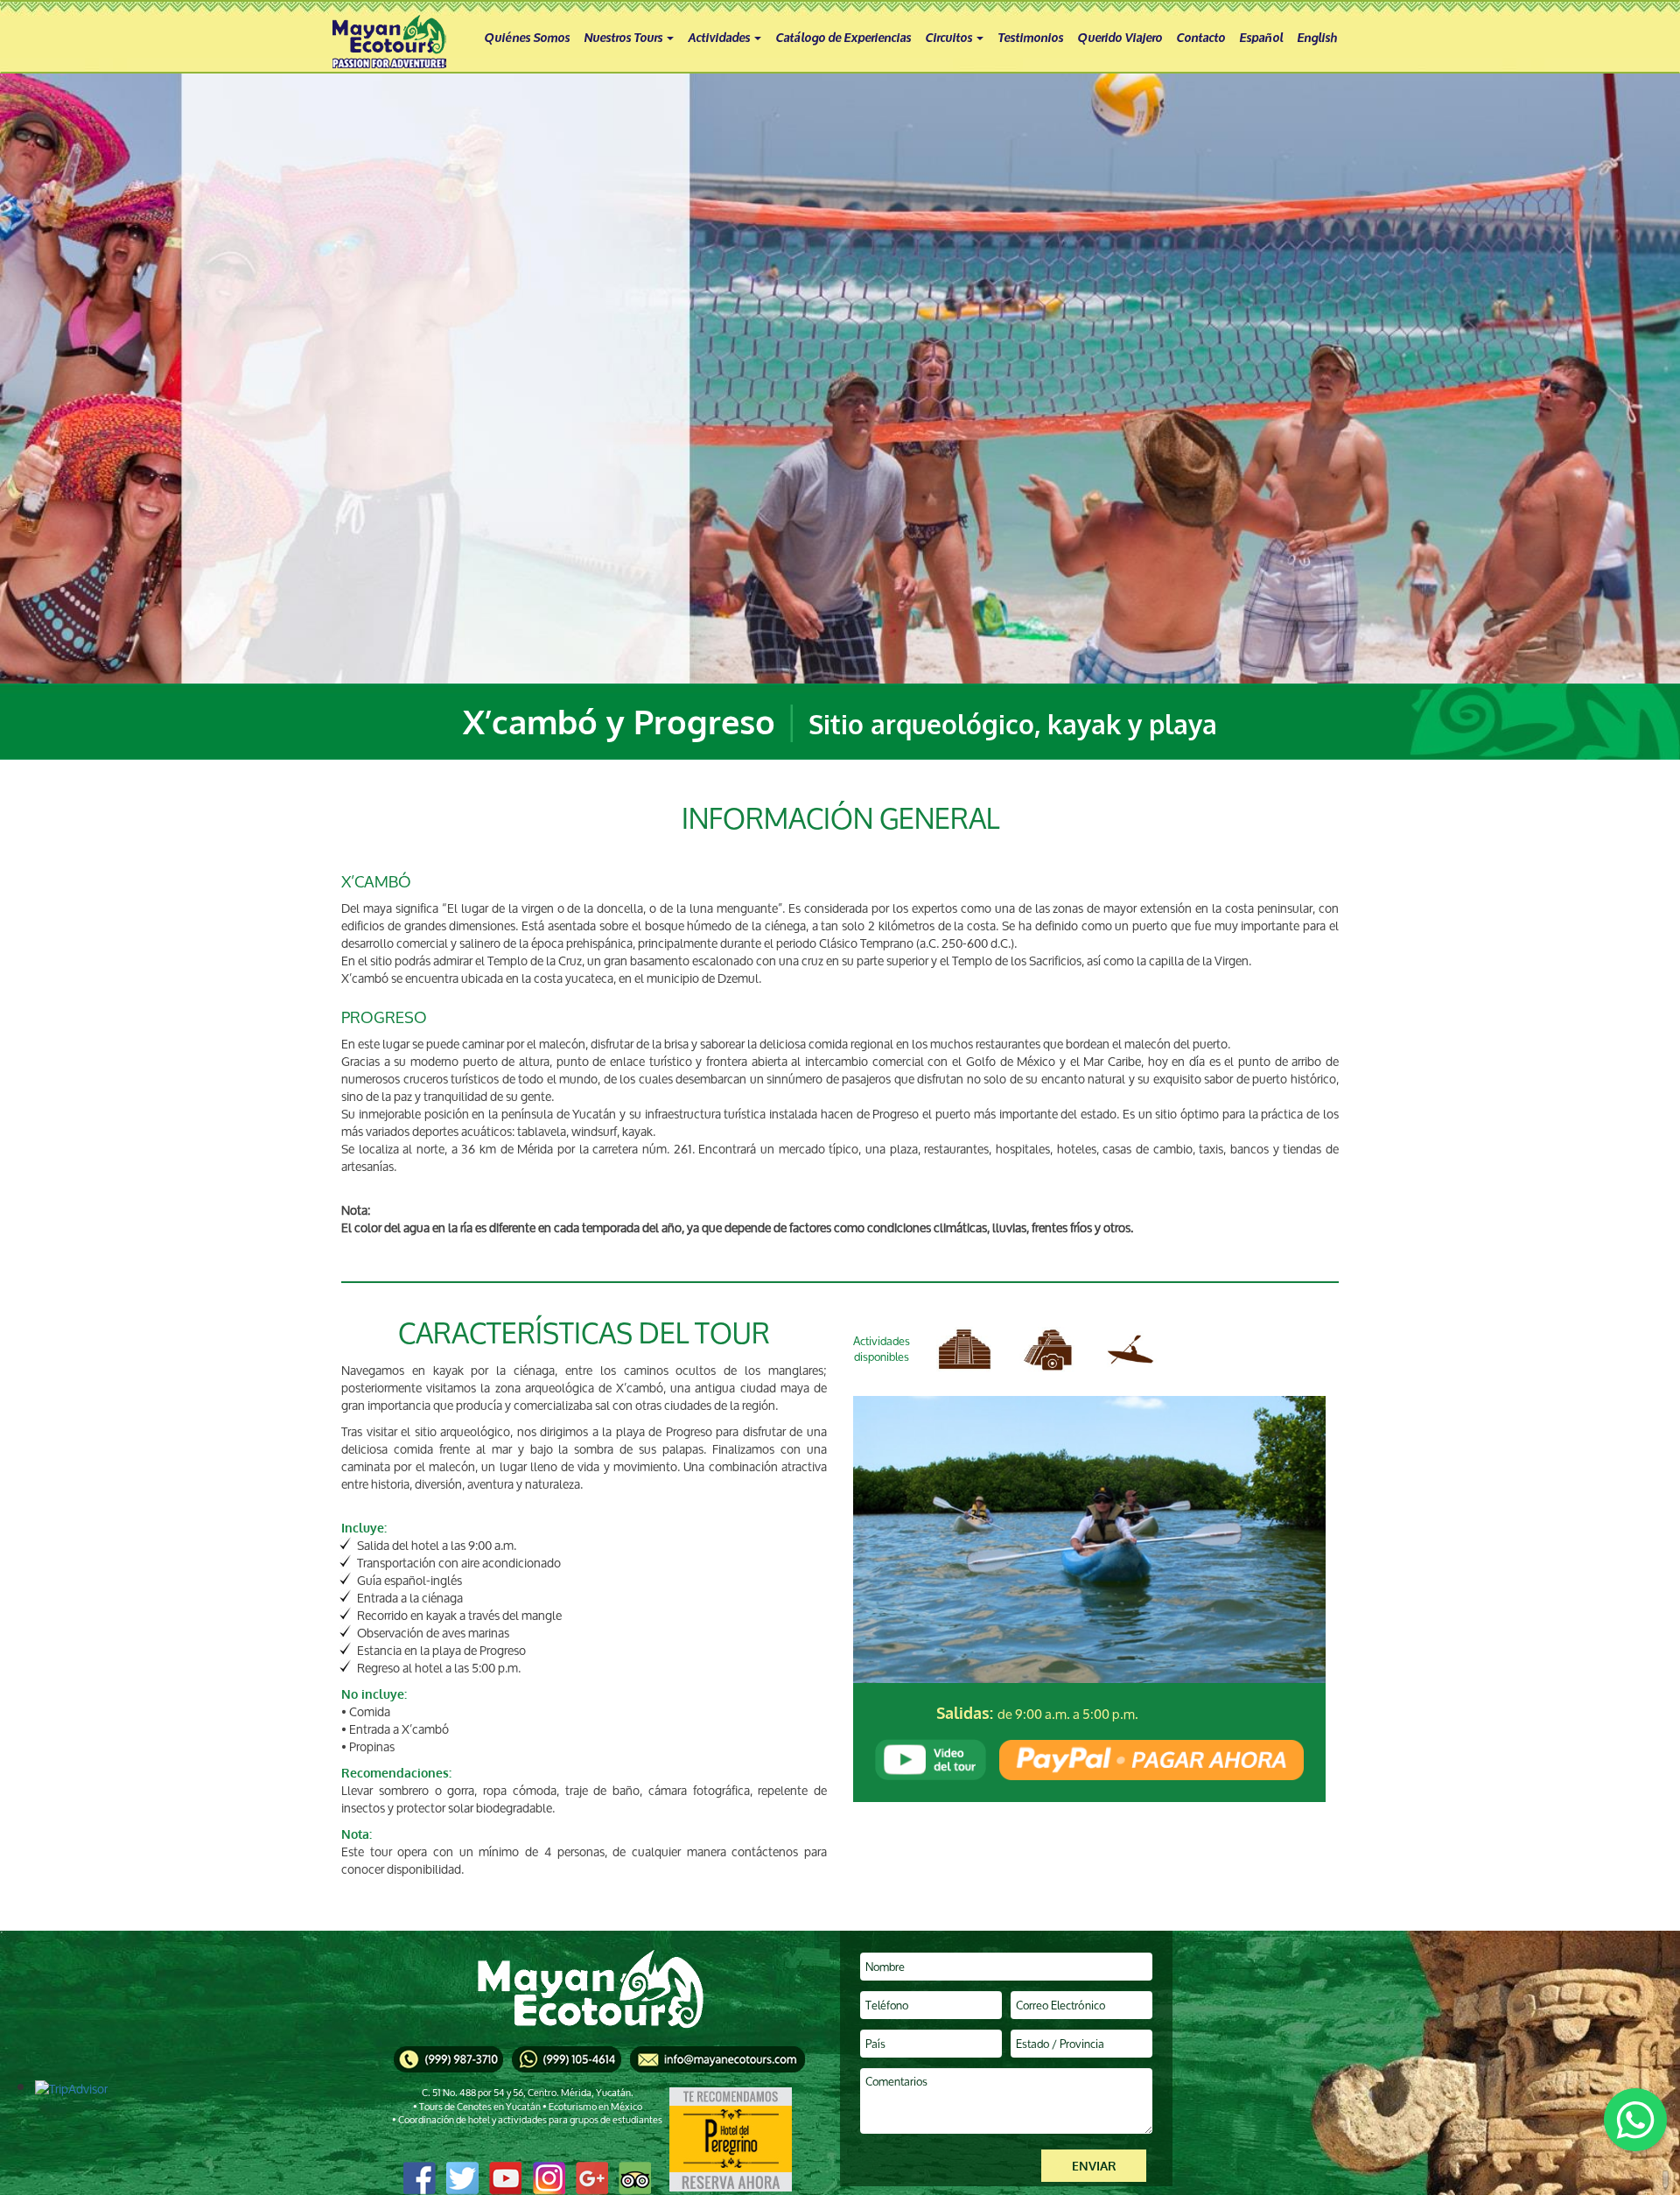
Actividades (720, 36)
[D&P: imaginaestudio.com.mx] (1666, 2181)
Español (1261, 36)
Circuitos (950, 36)
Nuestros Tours (624, 36)
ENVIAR (1094, 2166)
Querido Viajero (1120, 36)
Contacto (1200, 36)
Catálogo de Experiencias (843, 36)
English (1317, 36)
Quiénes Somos (527, 36)
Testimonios (1030, 36)
